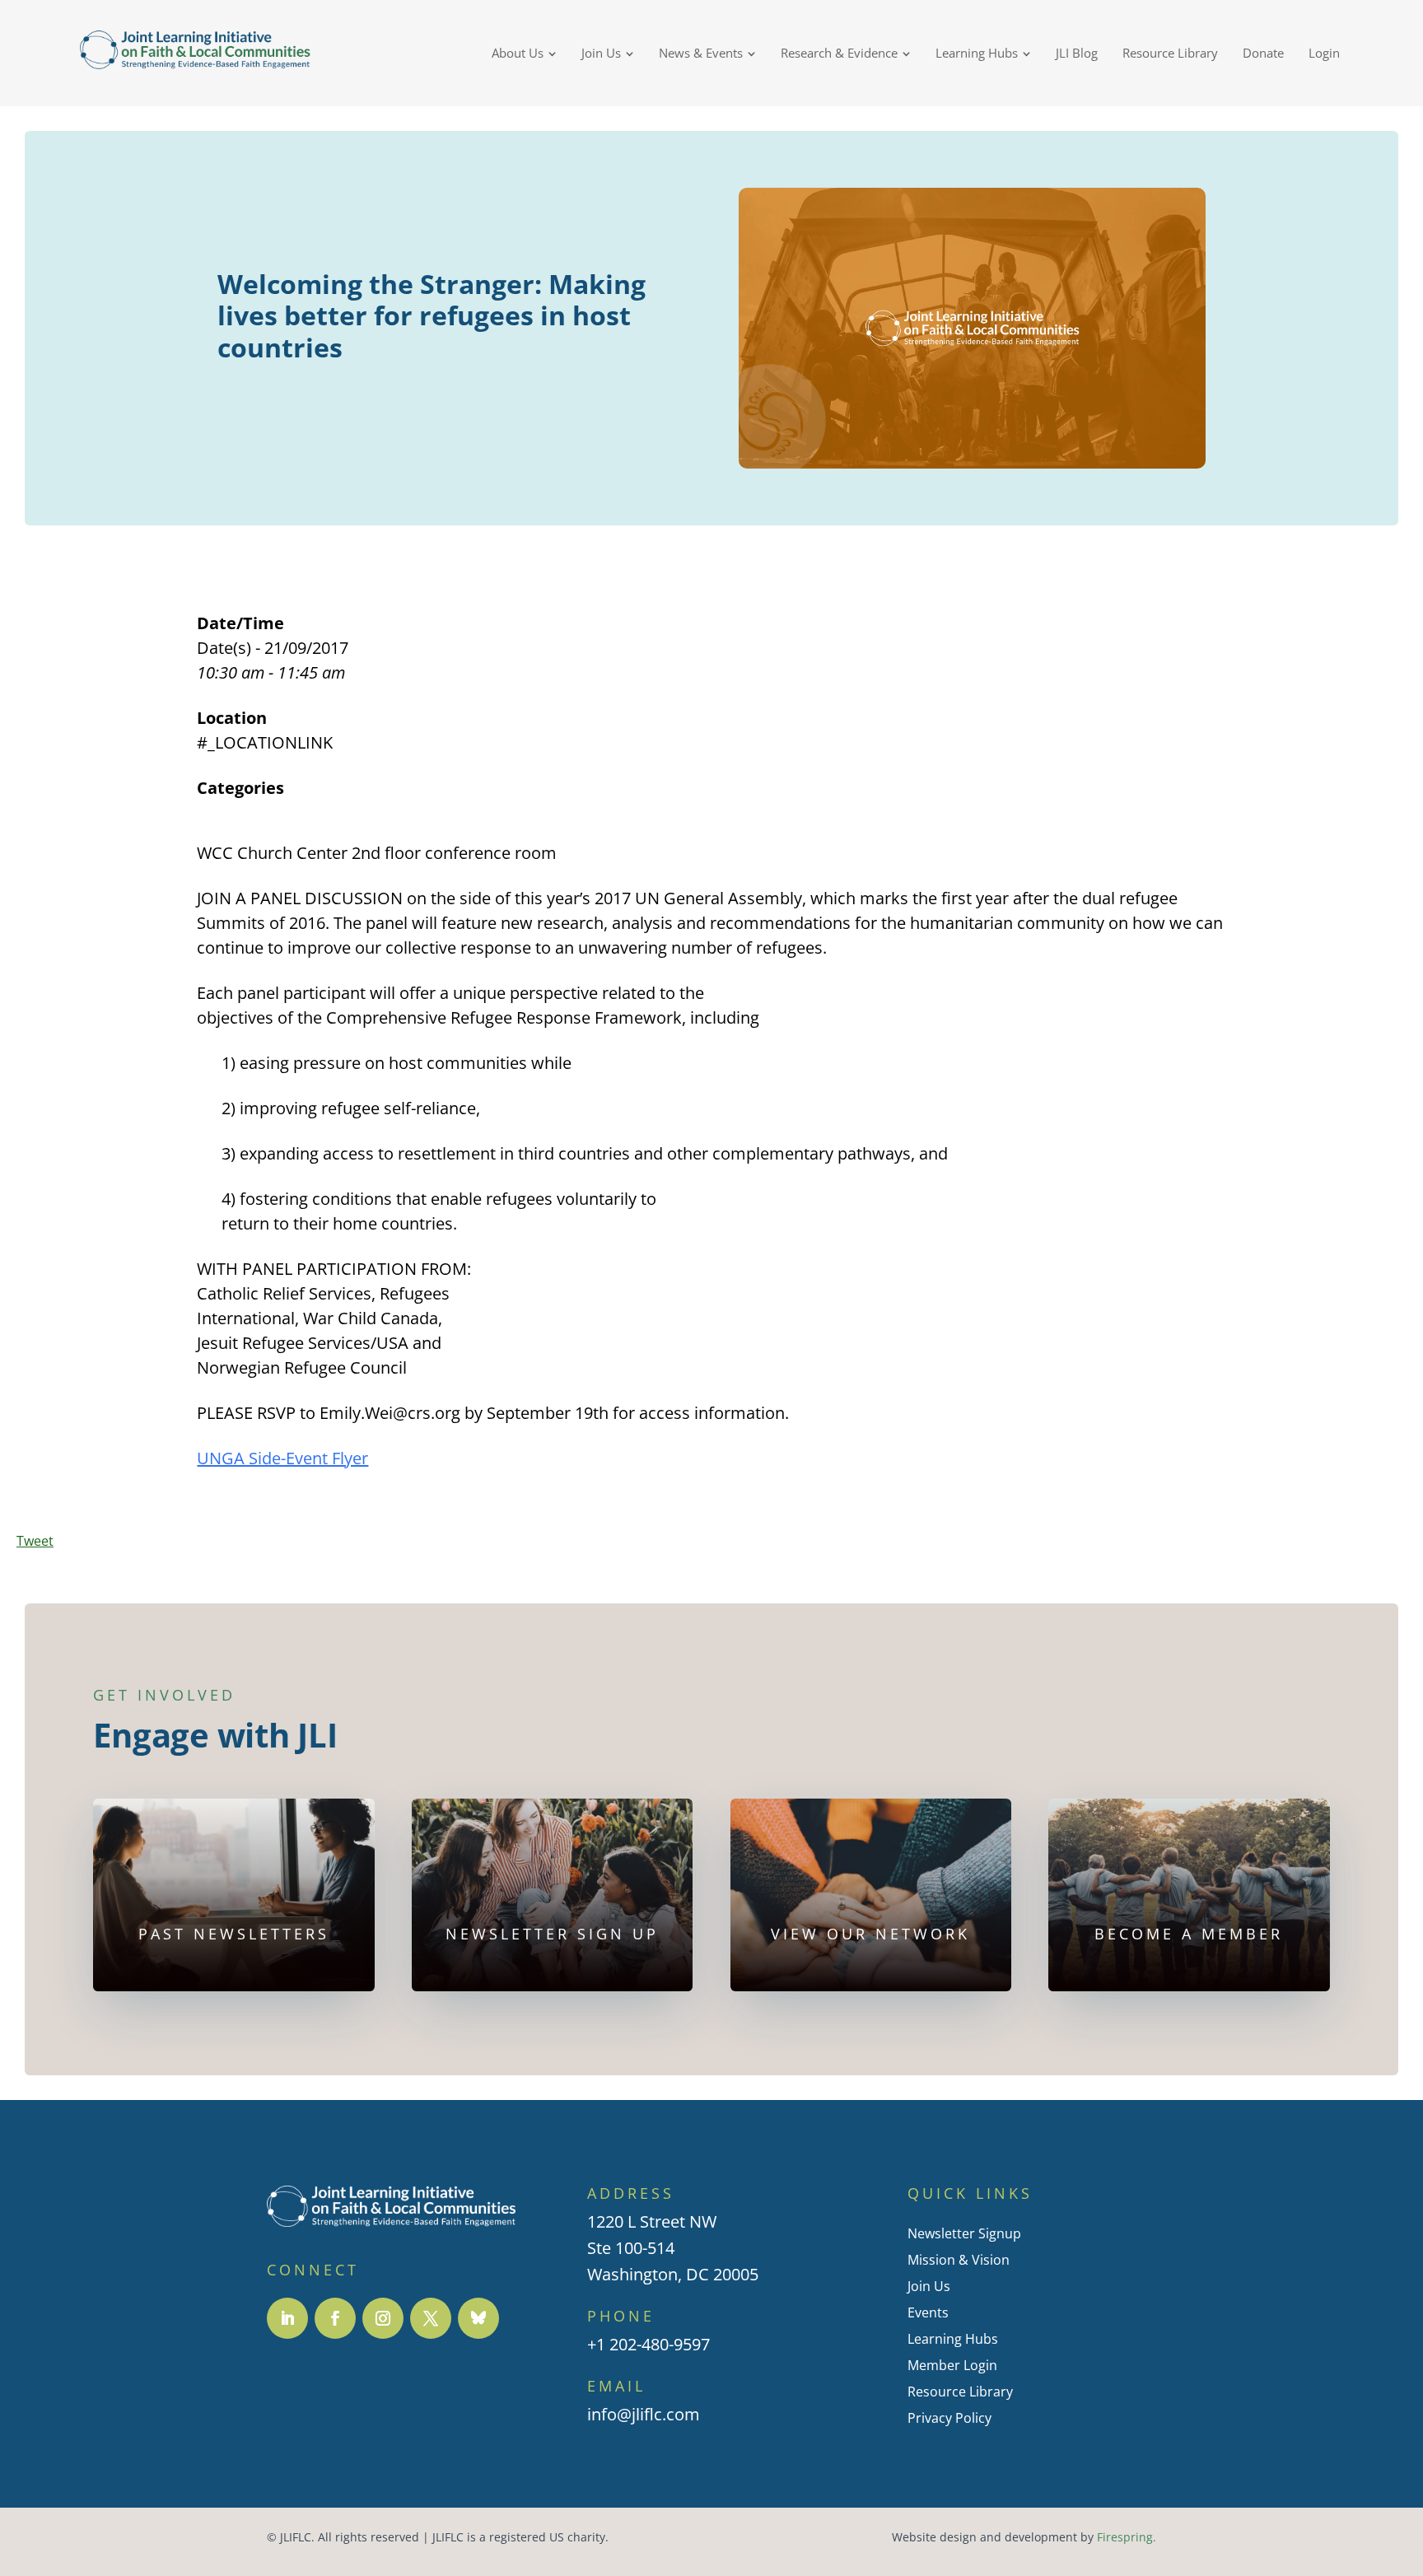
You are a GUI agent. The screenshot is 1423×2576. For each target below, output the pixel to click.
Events (928, 2312)
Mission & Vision (959, 2260)
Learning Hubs (953, 2339)
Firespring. (1127, 2537)
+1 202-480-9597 (649, 2344)
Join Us (929, 2286)
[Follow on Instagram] (383, 2318)
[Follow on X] (431, 2318)
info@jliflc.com (644, 2414)
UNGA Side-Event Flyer (282, 1458)
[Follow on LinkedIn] (287, 2318)
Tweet (35, 1541)
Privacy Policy (949, 2418)
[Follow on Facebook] (335, 2318)
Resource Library (960, 2392)
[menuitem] (524, 53)
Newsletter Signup (964, 2233)
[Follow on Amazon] (478, 2318)
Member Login (952, 2365)
